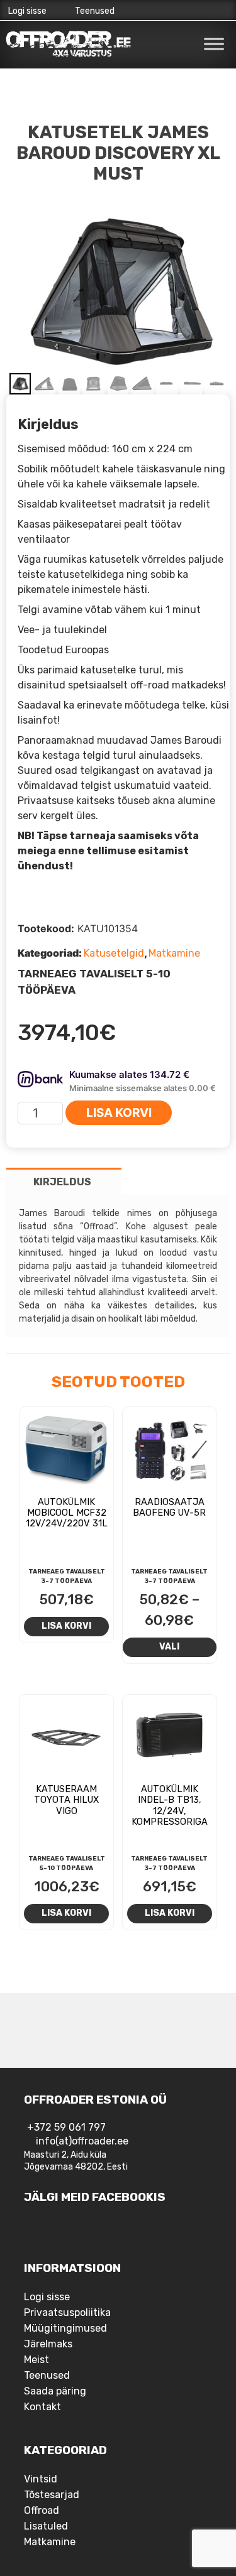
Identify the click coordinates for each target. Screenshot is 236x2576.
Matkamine (174, 953)
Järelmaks (48, 2344)
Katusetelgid (114, 953)
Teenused (95, 11)
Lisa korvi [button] (66, 1626)
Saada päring (55, 2391)
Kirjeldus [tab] (62, 1182)
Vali (169, 1646)
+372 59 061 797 (66, 2127)
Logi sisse (27, 11)
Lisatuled (46, 2526)
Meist (37, 2360)
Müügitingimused (65, 2328)
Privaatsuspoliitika (67, 2312)
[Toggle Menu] (214, 44)
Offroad (42, 2510)
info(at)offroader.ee (82, 2141)
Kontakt (42, 2407)
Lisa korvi (119, 1113)
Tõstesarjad (52, 2495)
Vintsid (41, 2479)
